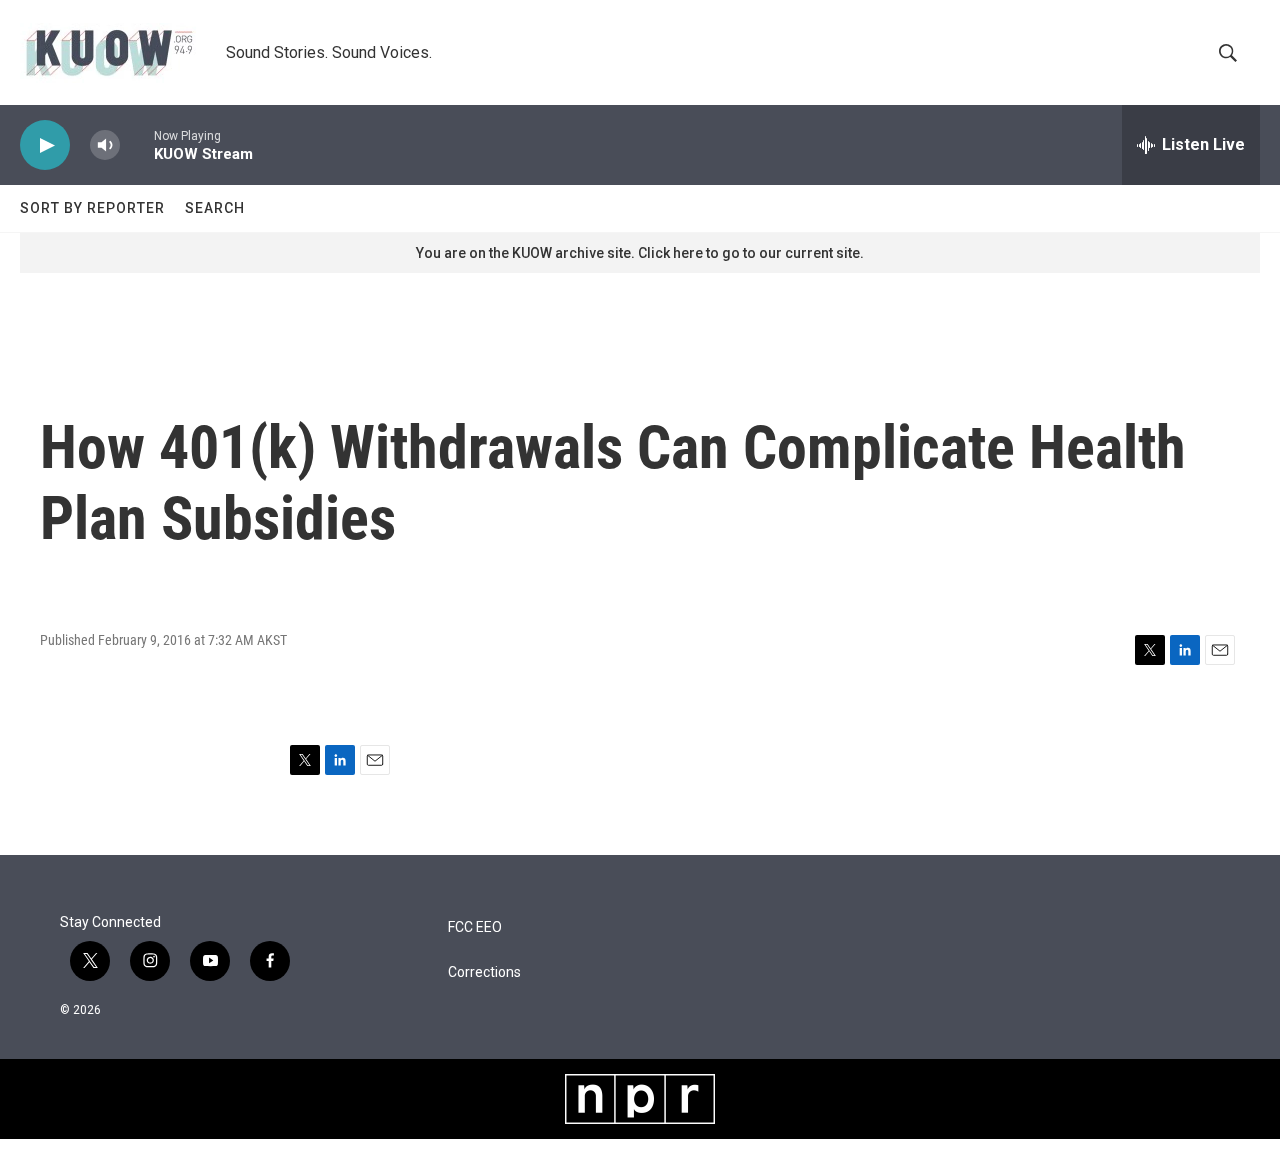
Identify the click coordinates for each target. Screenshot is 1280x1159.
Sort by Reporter (92, 208)
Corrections (484, 972)
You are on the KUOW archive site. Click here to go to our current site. (640, 253)
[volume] (105, 145)
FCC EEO (475, 927)
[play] (45, 145)
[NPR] (640, 1099)
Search (215, 208)
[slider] (137, 144)
